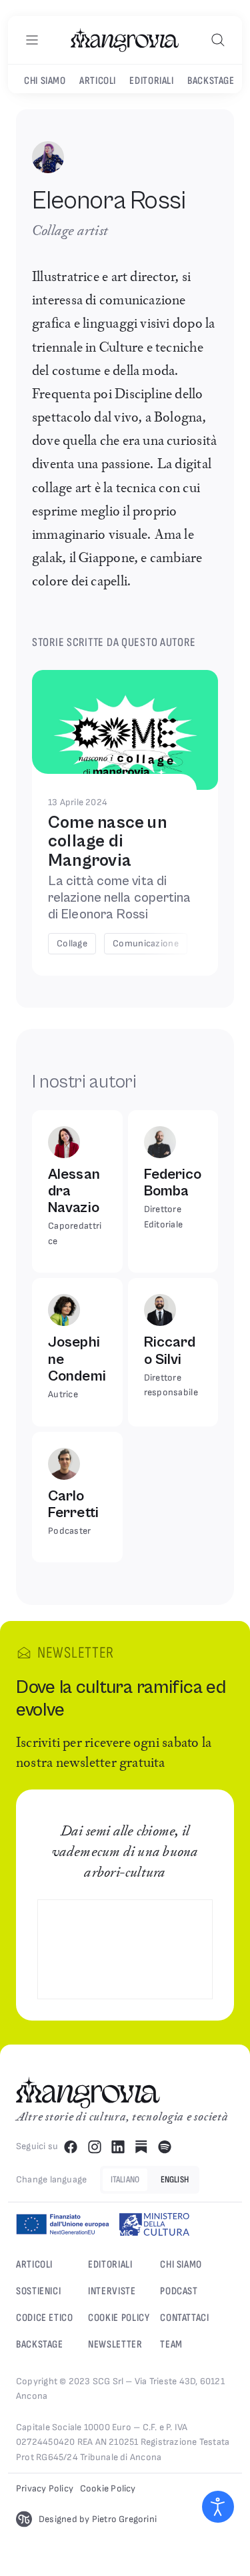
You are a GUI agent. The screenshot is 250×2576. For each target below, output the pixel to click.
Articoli (98, 81)
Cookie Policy (119, 2318)
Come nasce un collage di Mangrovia (107, 841)
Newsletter (115, 2345)
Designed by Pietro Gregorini (98, 2519)
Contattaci (184, 2318)
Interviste (112, 2291)
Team (171, 2345)
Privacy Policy (45, 2488)
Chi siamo (181, 2265)
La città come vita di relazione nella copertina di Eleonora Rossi (120, 898)
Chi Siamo (45, 81)
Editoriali (151, 81)
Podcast (179, 2291)
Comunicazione (146, 943)
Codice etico (45, 2318)
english (175, 2179)
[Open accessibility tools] (218, 2507)
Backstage (211, 81)
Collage (72, 943)
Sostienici (38, 2291)
